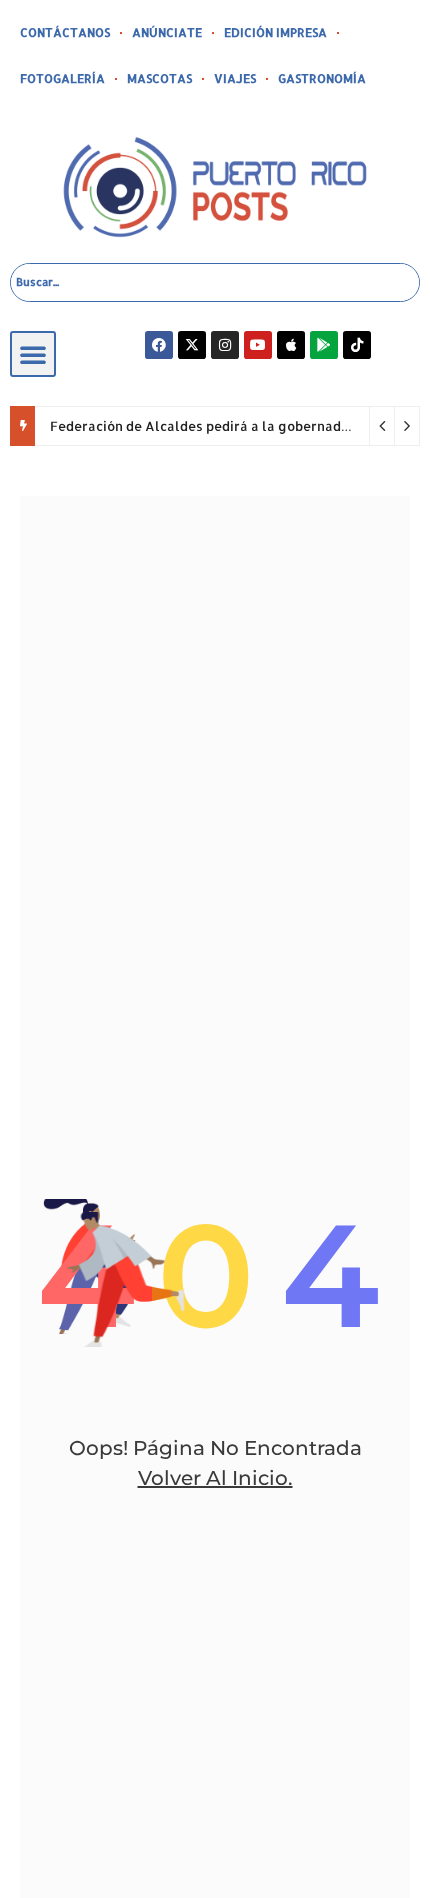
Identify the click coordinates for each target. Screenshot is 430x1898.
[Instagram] (225, 345)
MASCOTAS (159, 78)
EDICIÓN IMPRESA (275, 32)
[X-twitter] (192, 345)
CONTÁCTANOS (65, 32)
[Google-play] (324, 345)
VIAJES (235, 78)
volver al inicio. (215, 1478)
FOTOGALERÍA (62, 78)
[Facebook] (159, 345)
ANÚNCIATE (167, 32)
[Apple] (291, 345)
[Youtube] (258, 345)
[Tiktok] (357, 345)
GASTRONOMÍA (322, 78)
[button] (33, 354)
